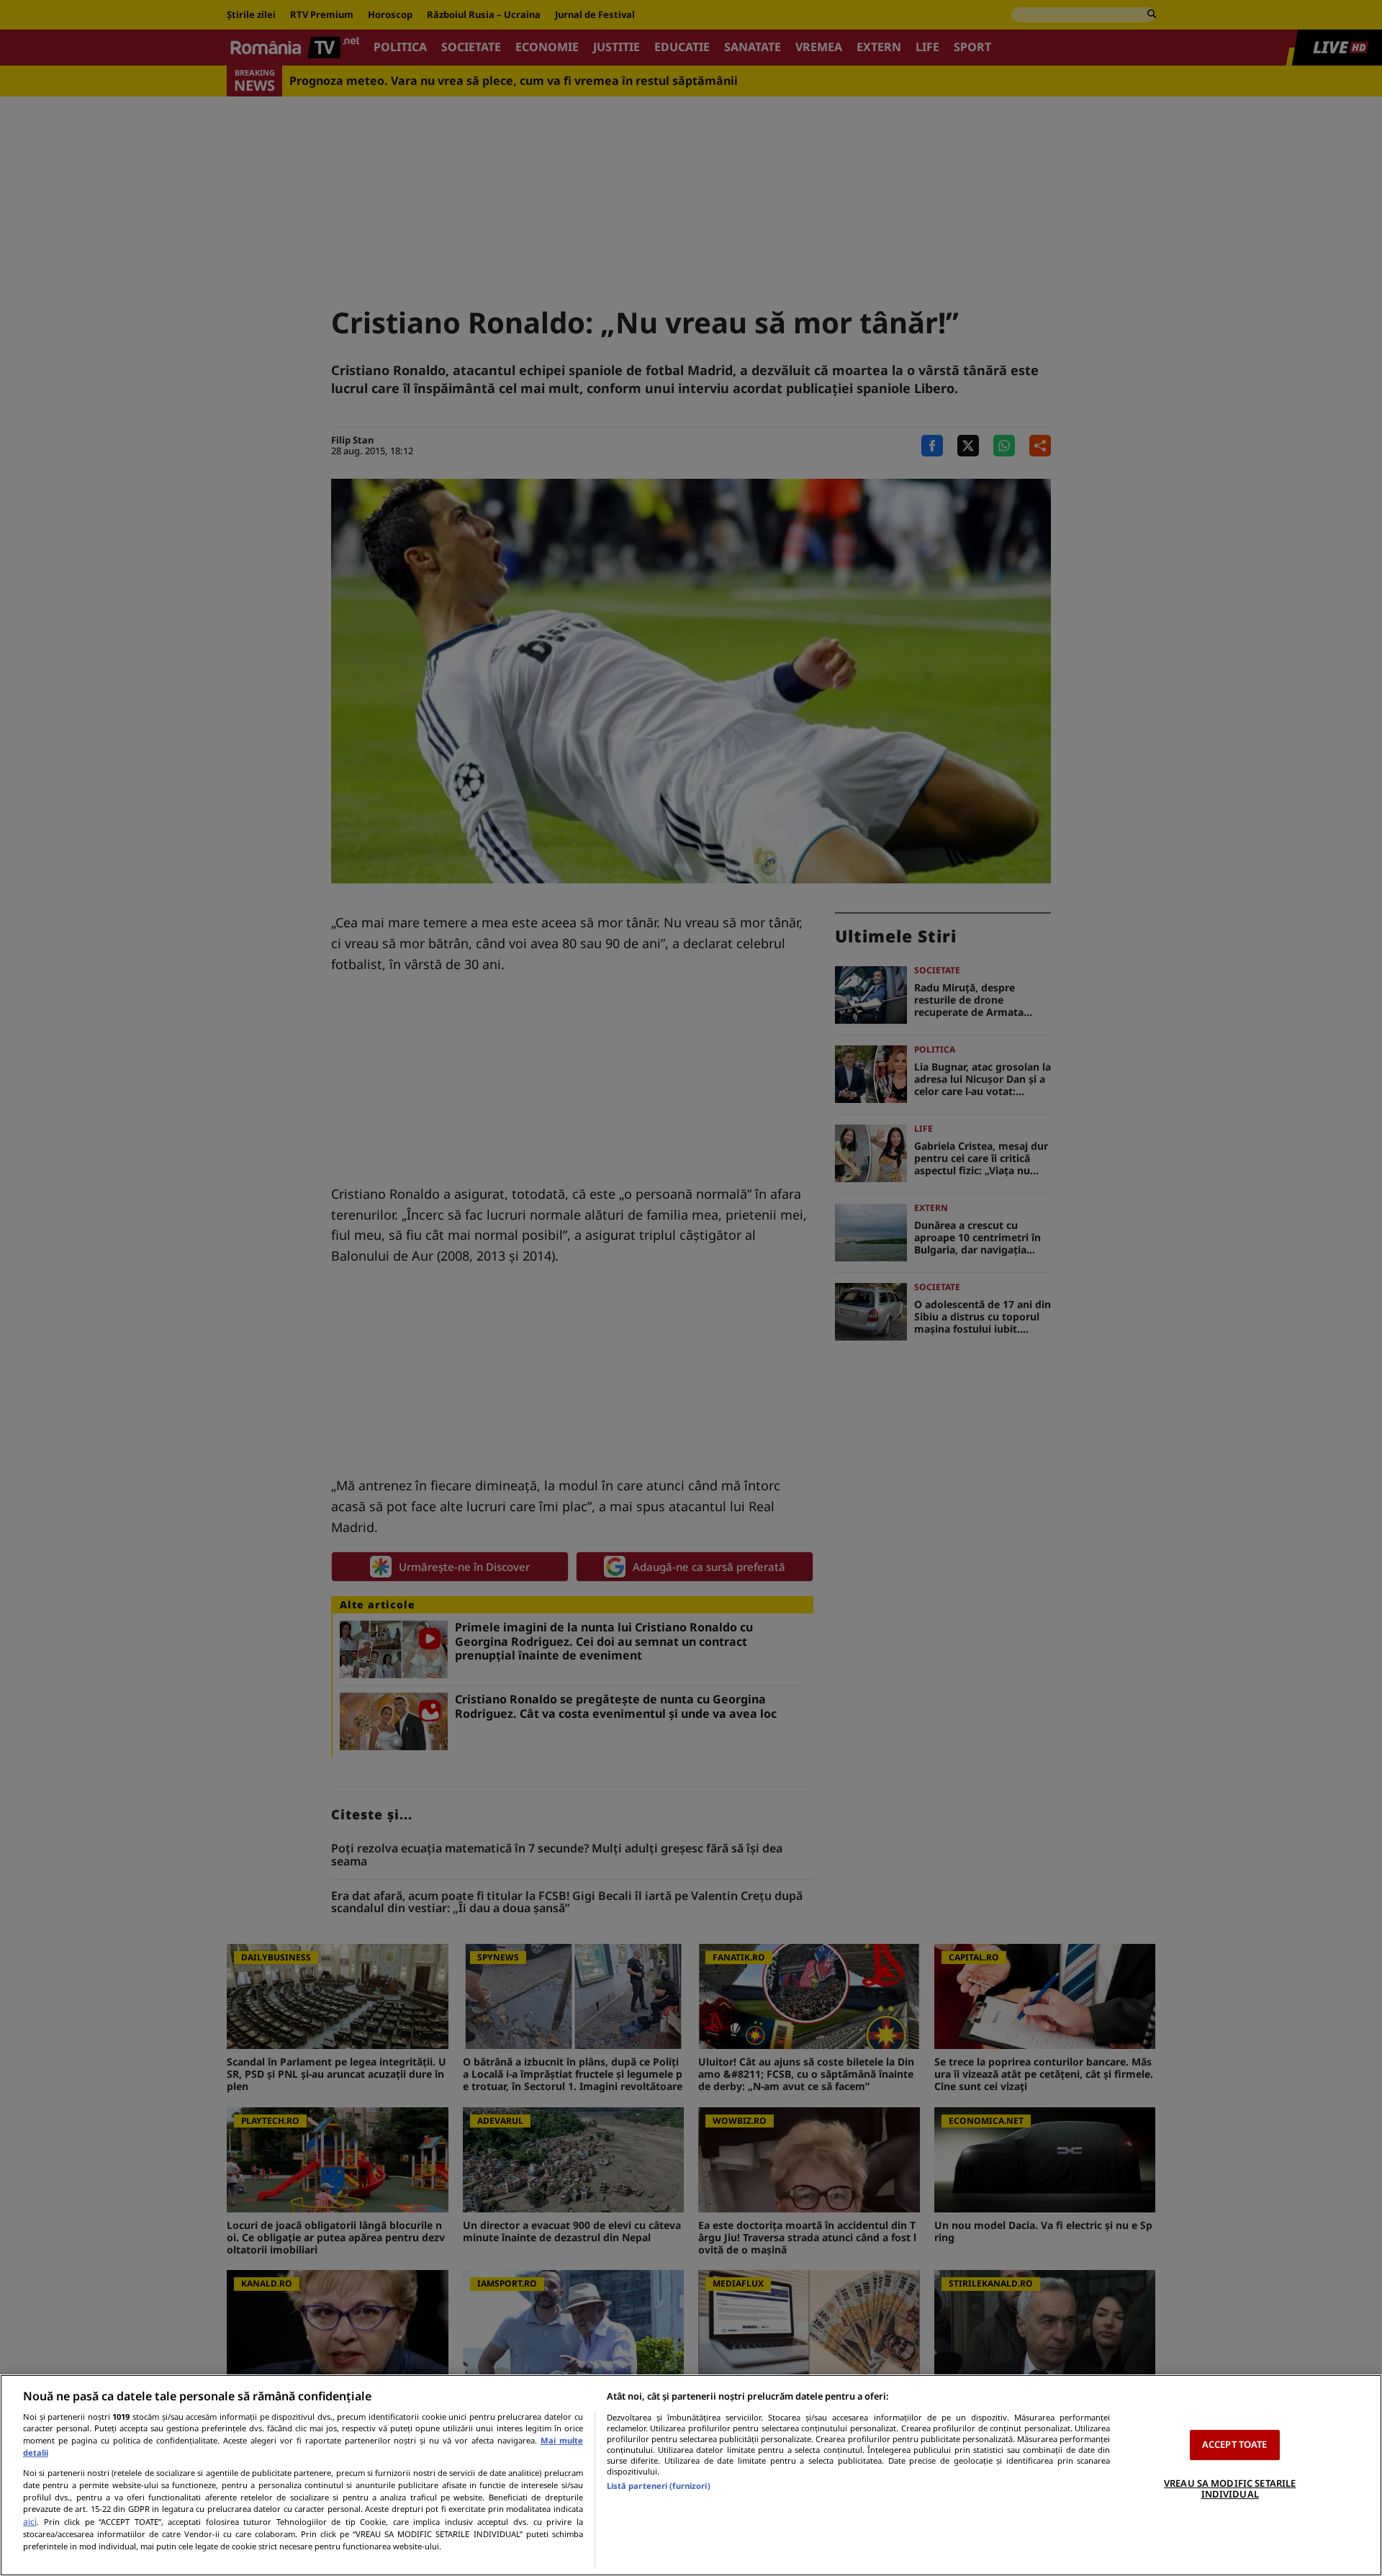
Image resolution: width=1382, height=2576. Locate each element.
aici (30, 2522)
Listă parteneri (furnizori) (659, 2486)
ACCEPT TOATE (1235, 2444)
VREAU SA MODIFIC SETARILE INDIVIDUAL (1230, 2489)
